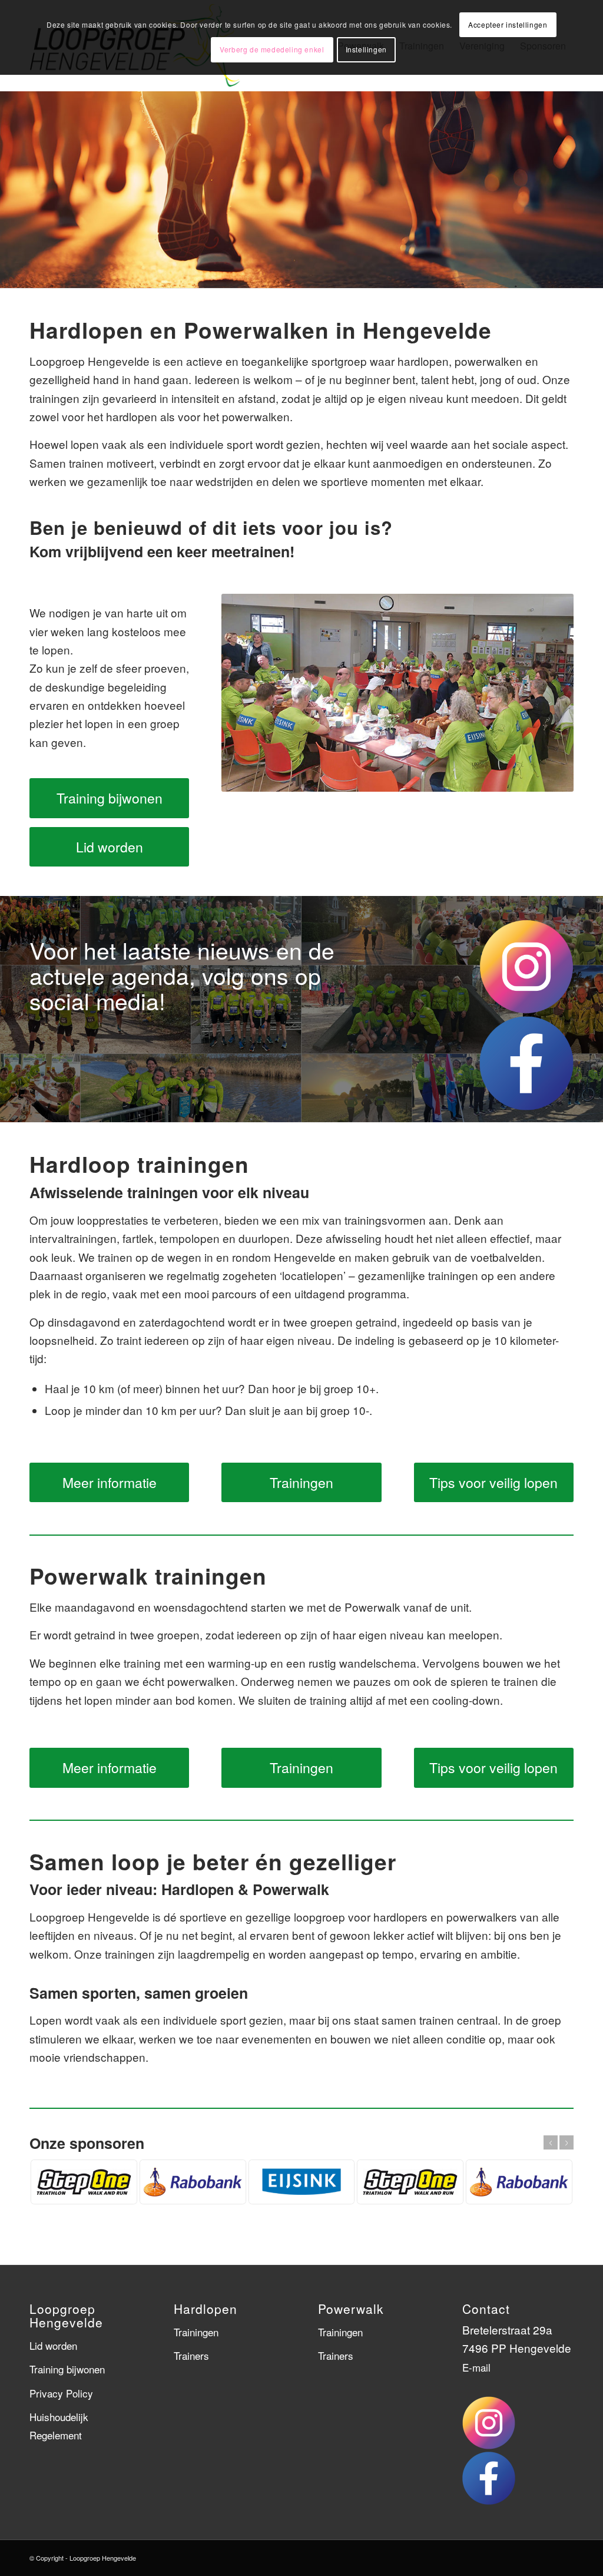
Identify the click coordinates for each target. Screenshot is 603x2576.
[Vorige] (10, 189)
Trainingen (196, 2332)
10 (344, 279)
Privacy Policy (61, 2393)
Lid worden (53, 2345)
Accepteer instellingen (508, 24)
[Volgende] (593, 189)
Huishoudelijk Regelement (59, 2426)
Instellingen (366, 49)
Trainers (191, 2355)
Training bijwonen (67, 2369)
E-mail (476, 2367)
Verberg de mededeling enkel (272, 49)
